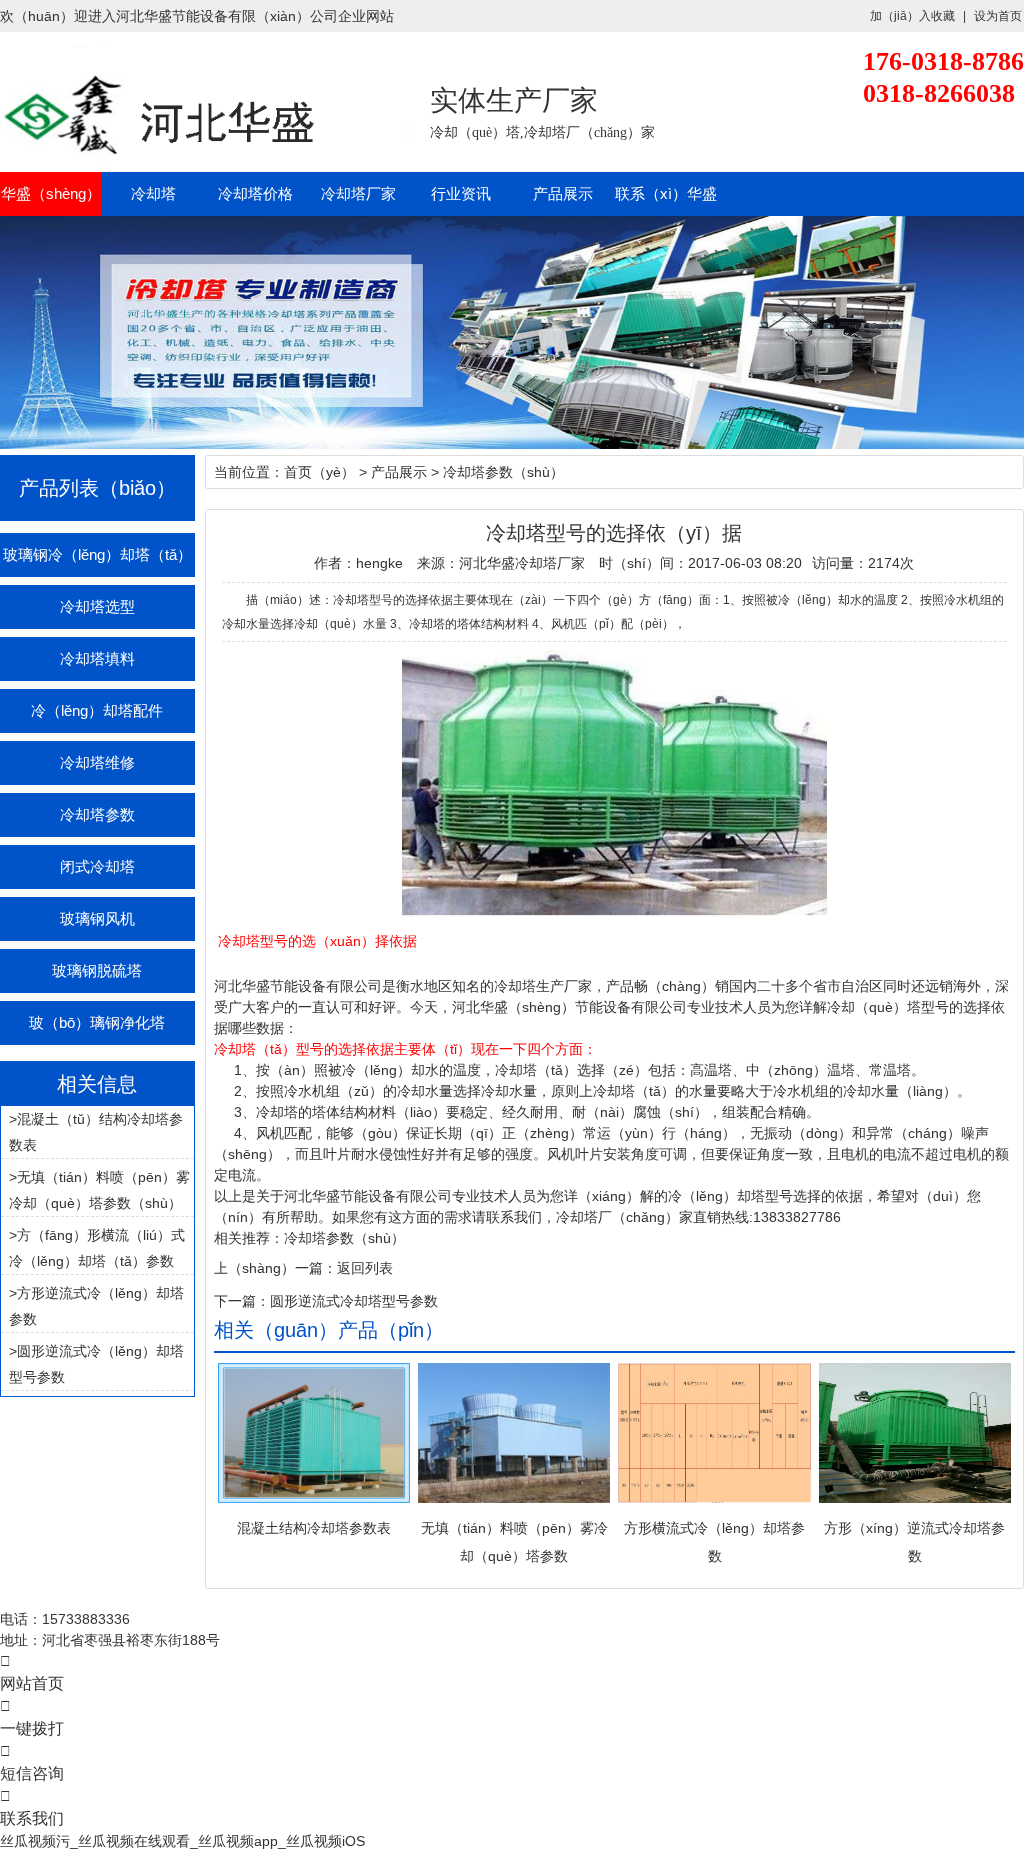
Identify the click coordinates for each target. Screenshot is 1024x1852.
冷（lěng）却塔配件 (97, 710)
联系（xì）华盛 (665, 193)
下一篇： (242, 1301)
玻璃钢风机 (97, 918)
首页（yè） (319, 472)
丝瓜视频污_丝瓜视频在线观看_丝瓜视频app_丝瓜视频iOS (182, 1841)
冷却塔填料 (97, 658)
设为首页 (998, 16)
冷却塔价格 (255, 193)
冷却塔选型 (97, 606)
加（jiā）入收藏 (912, 16)
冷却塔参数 (97, 814)
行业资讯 (461, 193)
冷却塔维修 (97, 762)
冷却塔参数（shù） (503, 472)
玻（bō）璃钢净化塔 (97, 1022)
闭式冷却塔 (97, 866)
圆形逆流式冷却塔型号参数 (354, 1301)
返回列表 (365, 1268)
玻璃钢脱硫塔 (97, 970)
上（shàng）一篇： (275, 1268)
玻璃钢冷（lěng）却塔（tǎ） (97, 554)
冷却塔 (153, 193)
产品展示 (563, 193)
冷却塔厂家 (358, 193)
